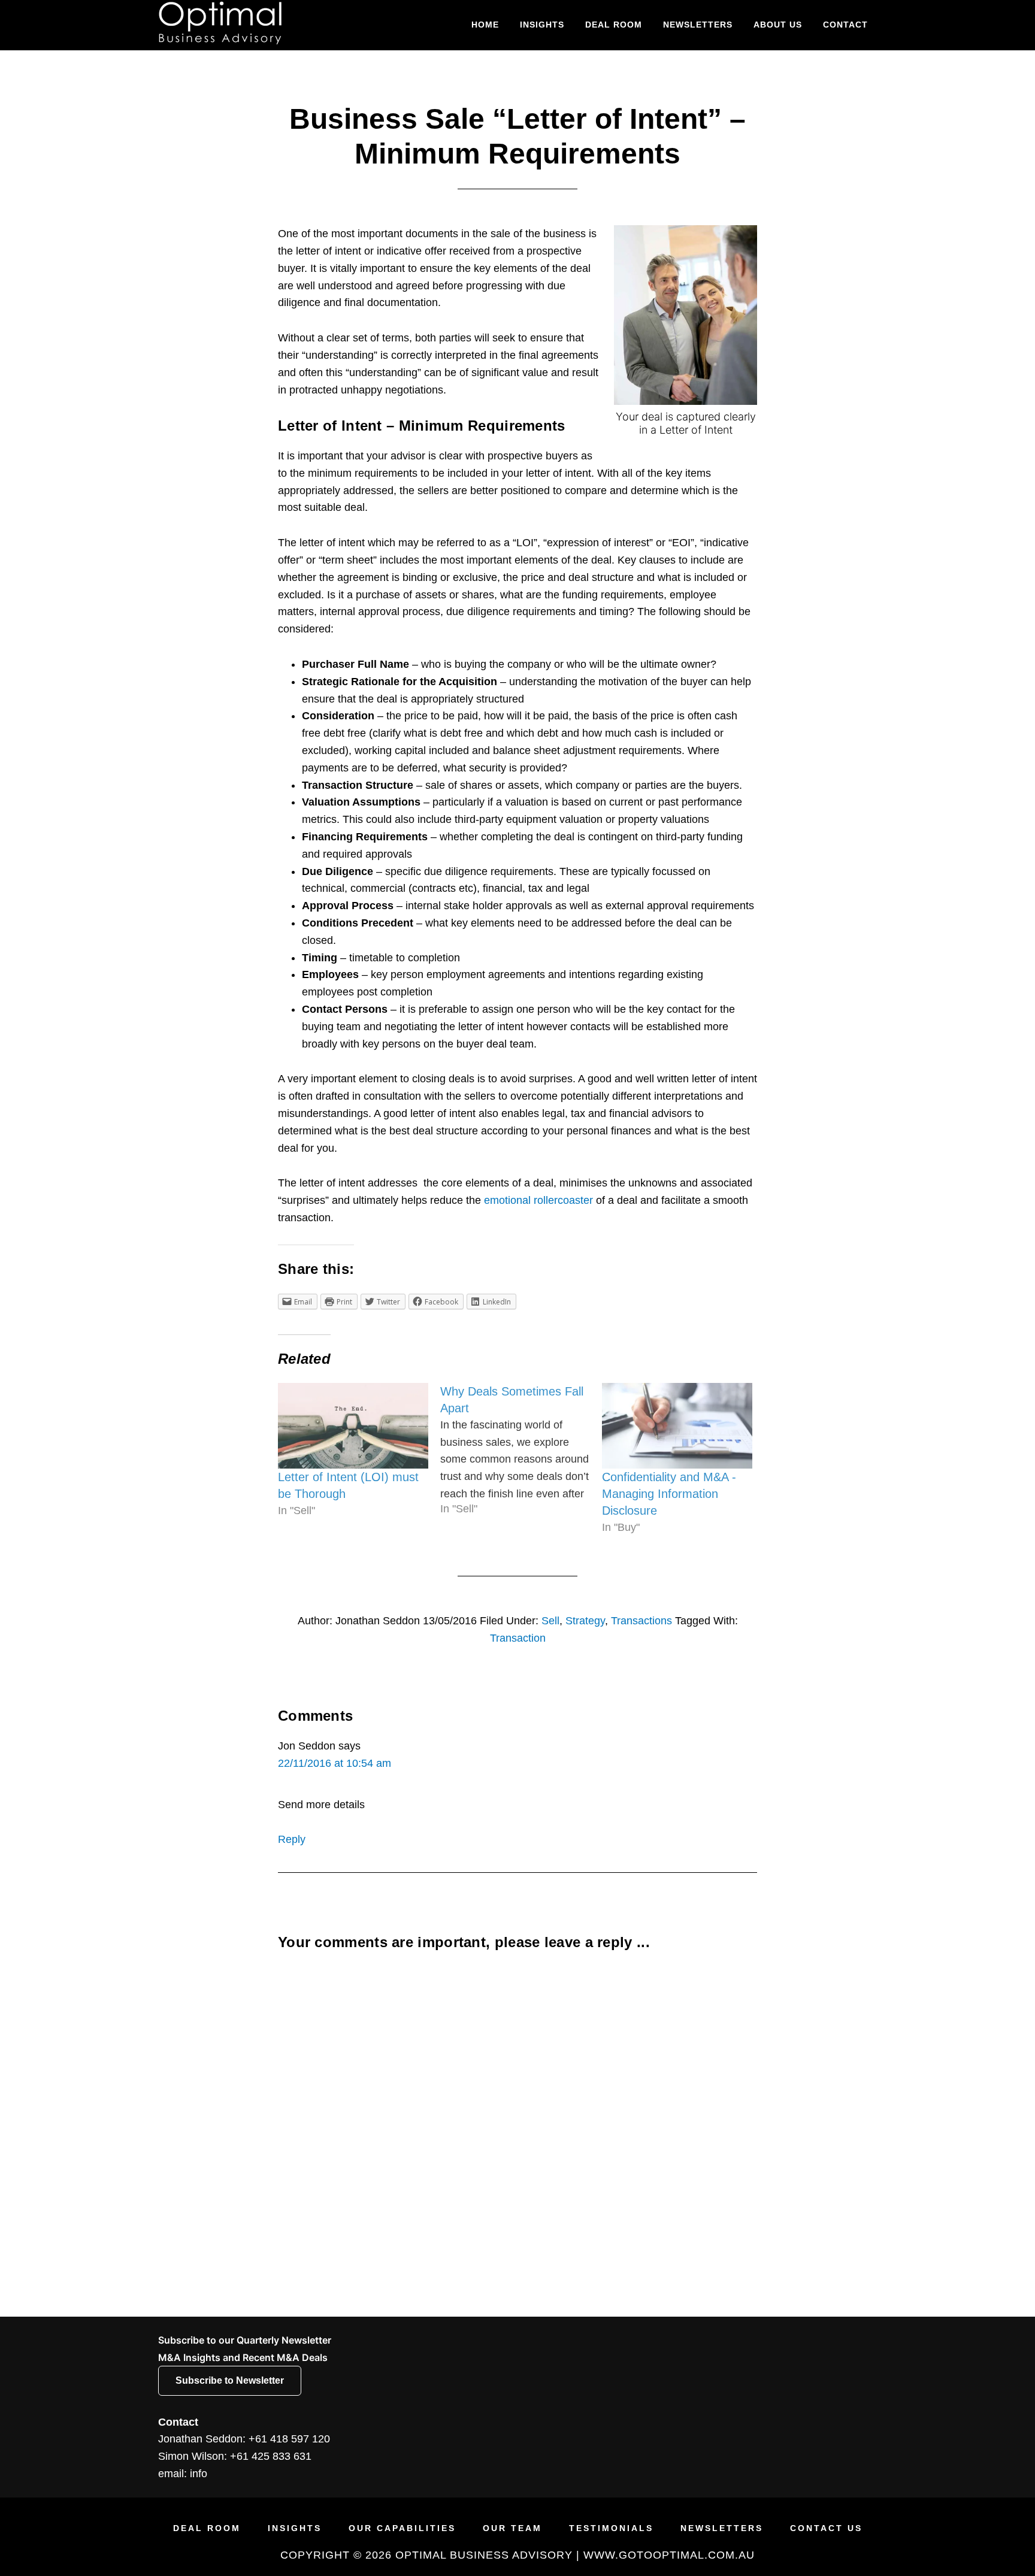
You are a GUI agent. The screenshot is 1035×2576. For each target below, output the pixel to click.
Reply (292, 1839)
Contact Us (826, 2528)
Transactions (641, 1621)
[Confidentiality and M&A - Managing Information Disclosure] (677, 1426)
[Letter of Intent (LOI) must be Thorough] (353, 1426)
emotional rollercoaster (540, 1200)
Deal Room (207, 2528)
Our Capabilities (402, 2528)
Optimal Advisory (266, 23)
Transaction (518, 1638)
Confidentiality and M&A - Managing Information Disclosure (669, 1494)
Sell (550, 1621)
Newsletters (722, 2528)
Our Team (512, 2528)
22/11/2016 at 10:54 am (335, 1763)
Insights (295, 2528)
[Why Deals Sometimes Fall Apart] (521, 1450)
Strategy (585, 1621)
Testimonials (611, 2528)
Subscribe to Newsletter (230, 2380)
